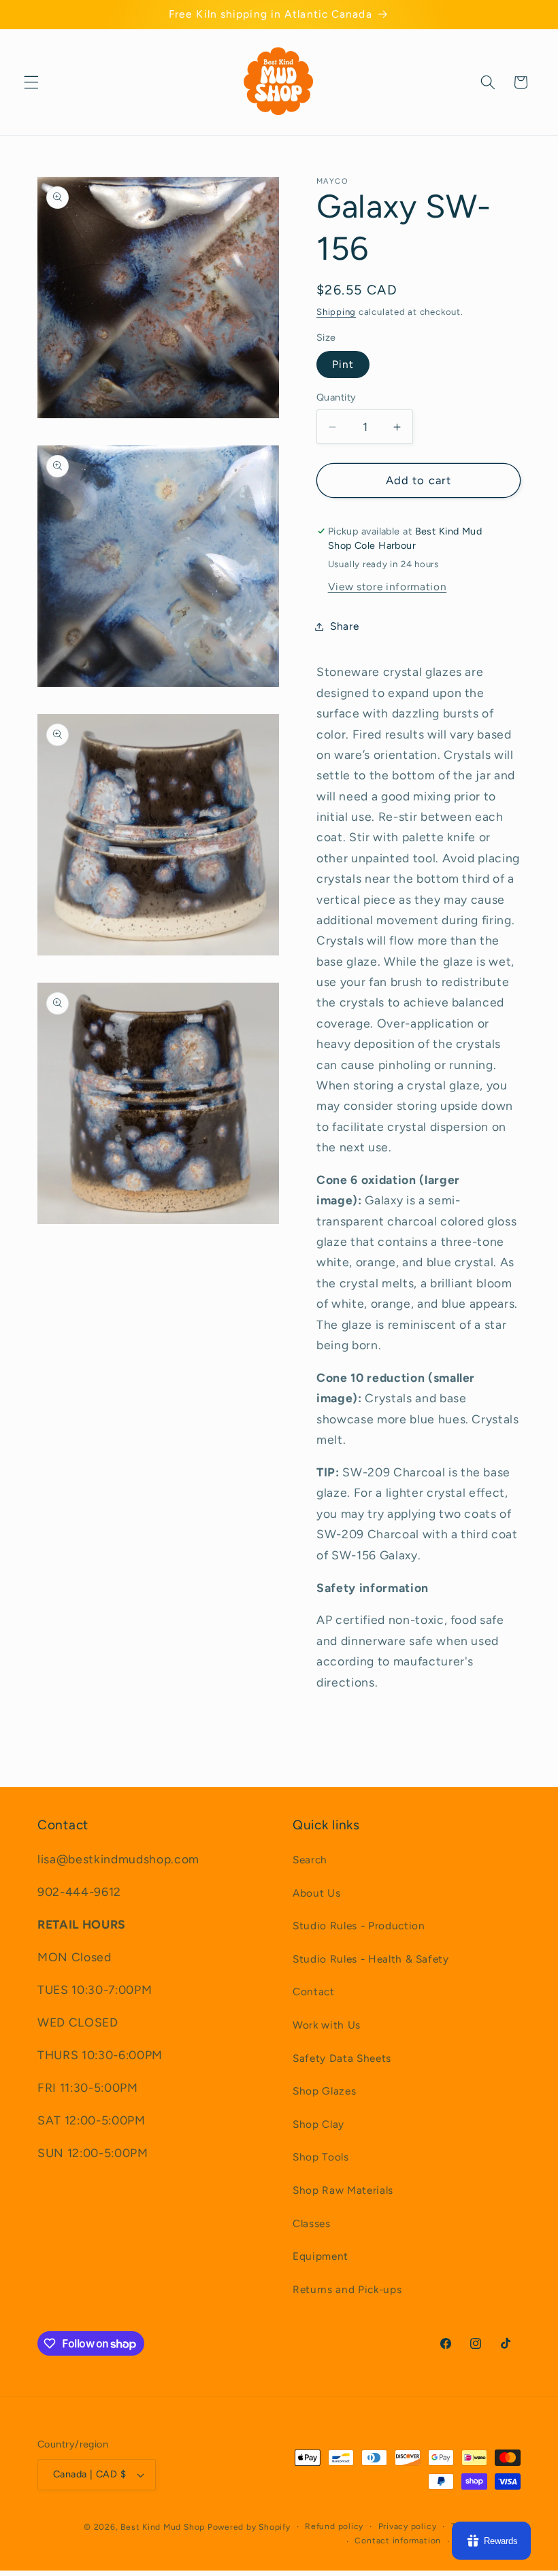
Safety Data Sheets (342, 2058)
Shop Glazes (324, 2091)
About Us (316, 1893)
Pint (343, 364)
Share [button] (344, 626)
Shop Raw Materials (343, 2190)
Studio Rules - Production (359, 1926)
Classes (312, 2223)
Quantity (337, 397)
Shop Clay (318, 2124)
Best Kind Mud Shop (163, 2527)
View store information (388, 587)
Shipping (336, 311)
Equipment (321, 2256)
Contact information (398, 2541)
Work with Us (327, 2025)
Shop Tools (321, 2157)
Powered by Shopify (249, 2527)
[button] (31, 82)
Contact (314, 1992)
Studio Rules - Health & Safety (371, 1959)
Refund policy (334, 2526)
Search (310, 1860)
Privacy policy (408, 2526)
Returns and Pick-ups (347, 2289)
